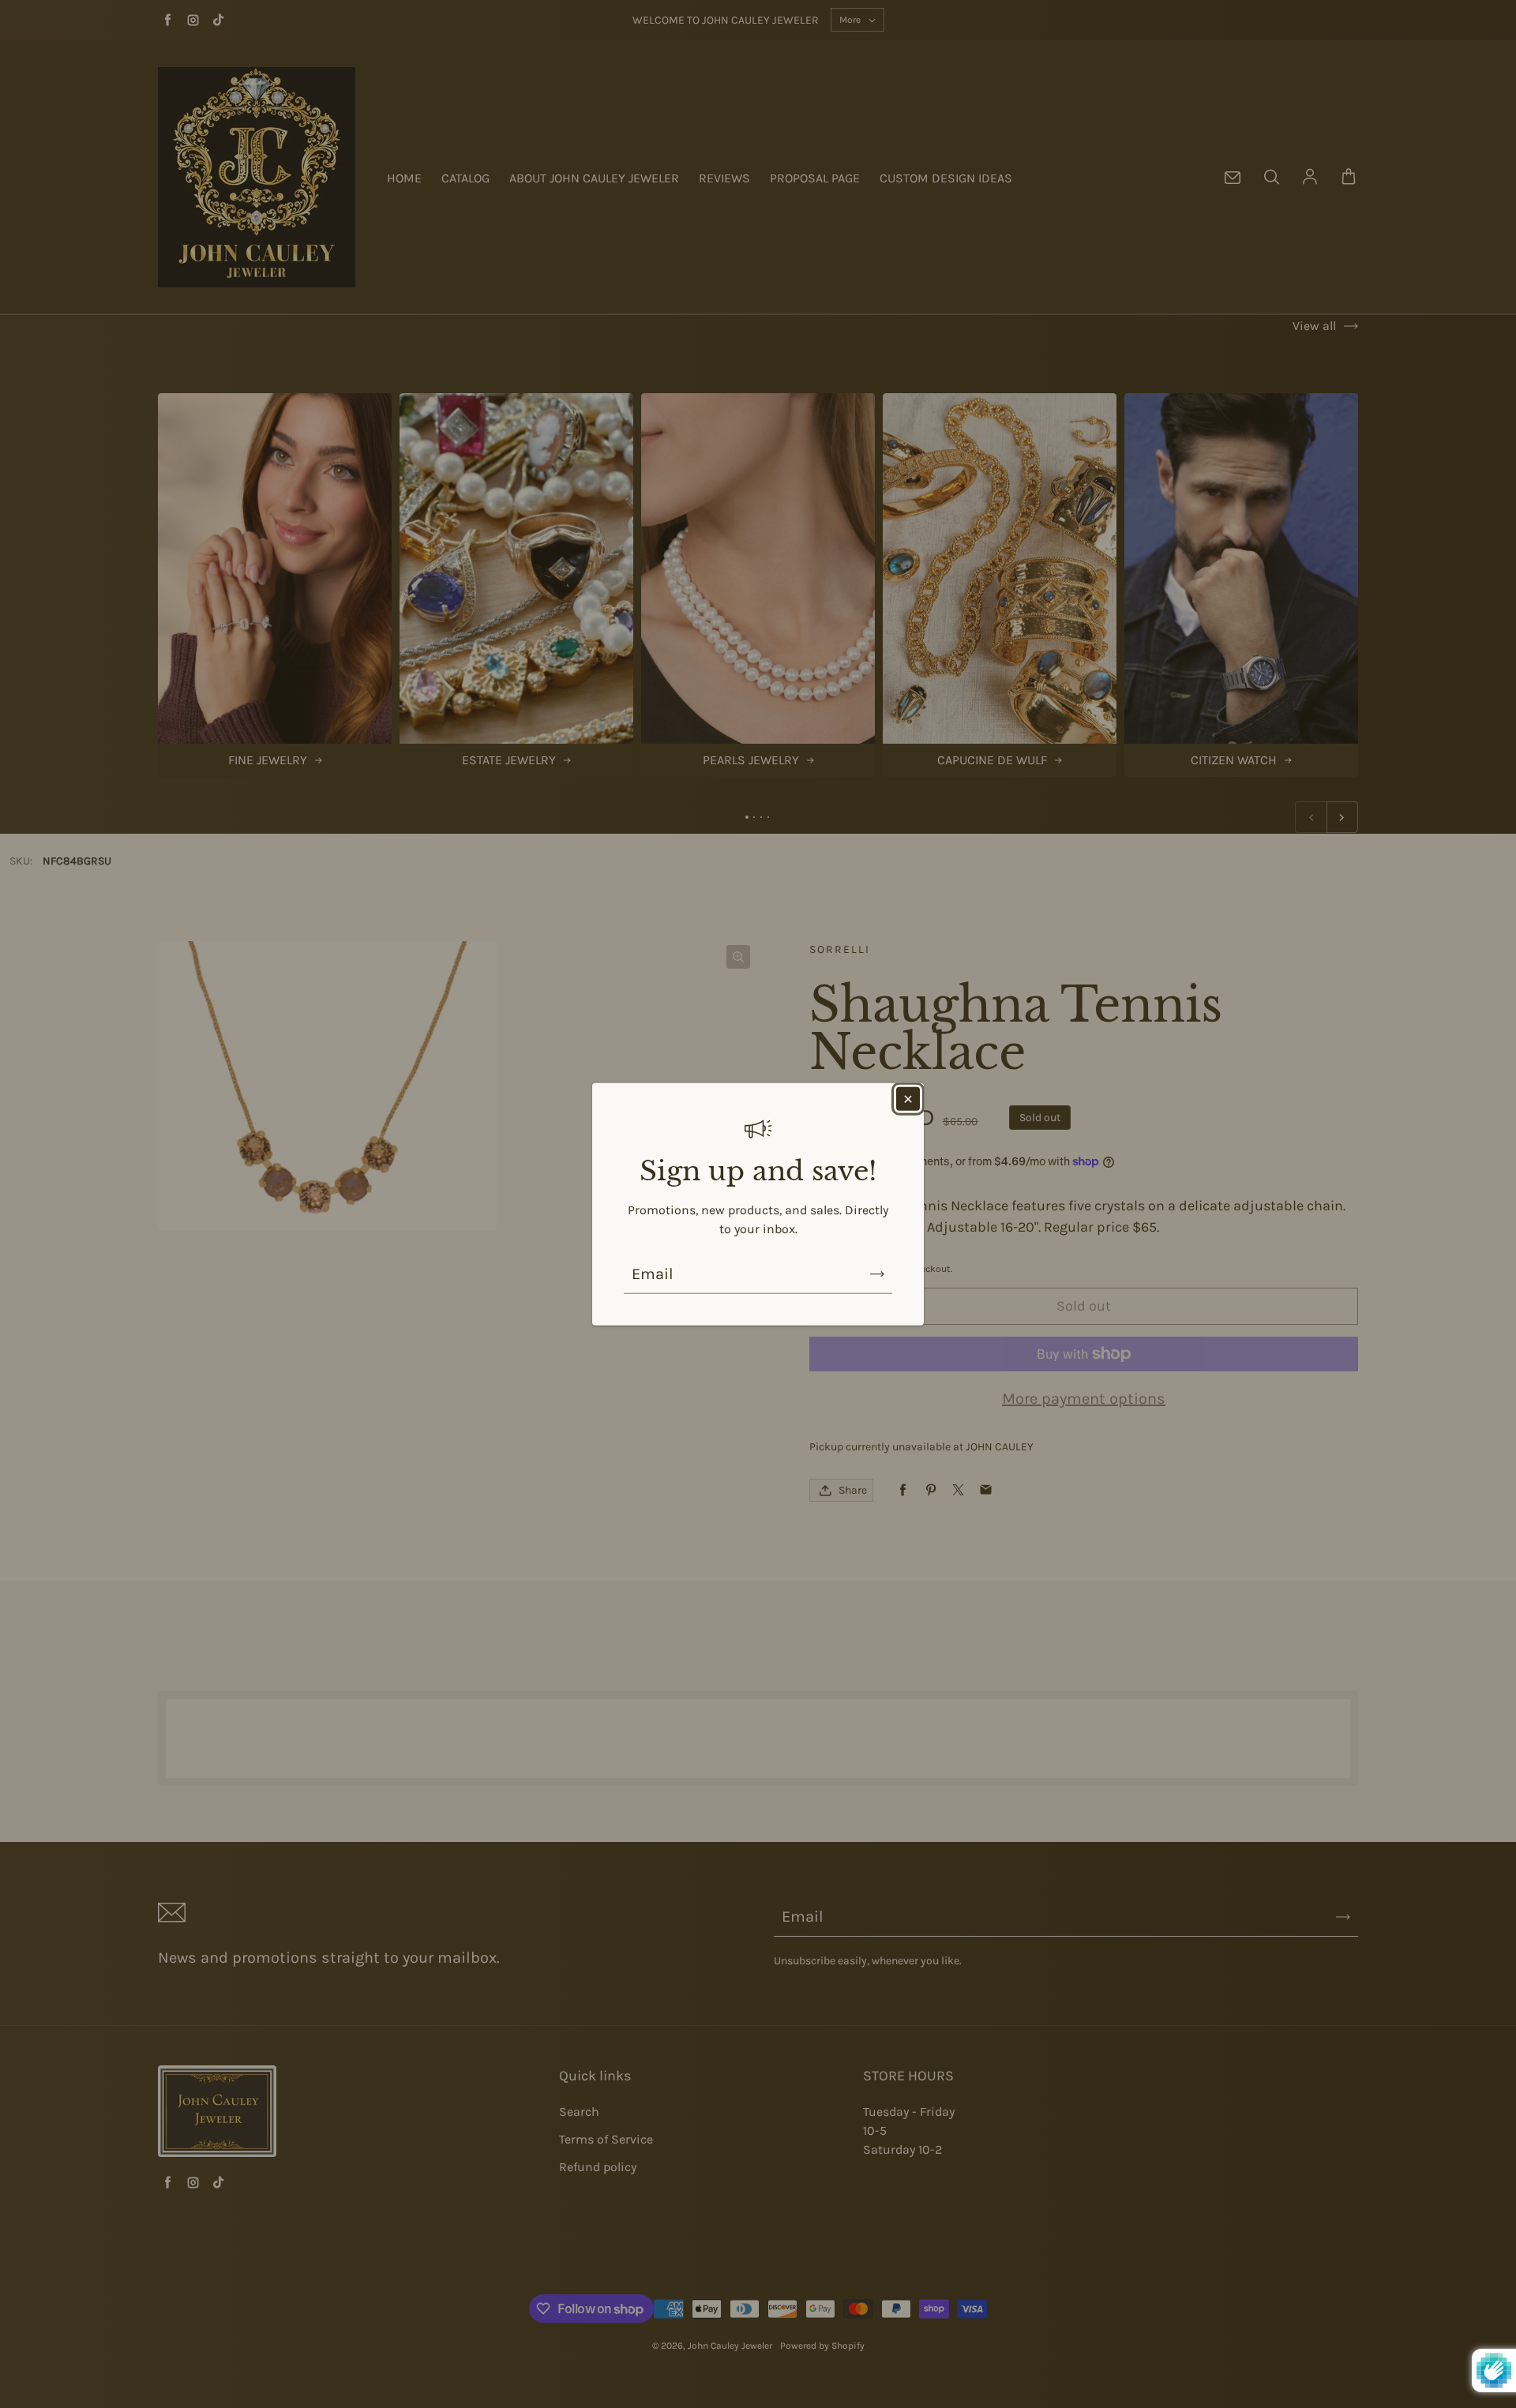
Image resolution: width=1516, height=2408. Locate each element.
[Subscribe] (877, 1273)
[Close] (908, 1099)
